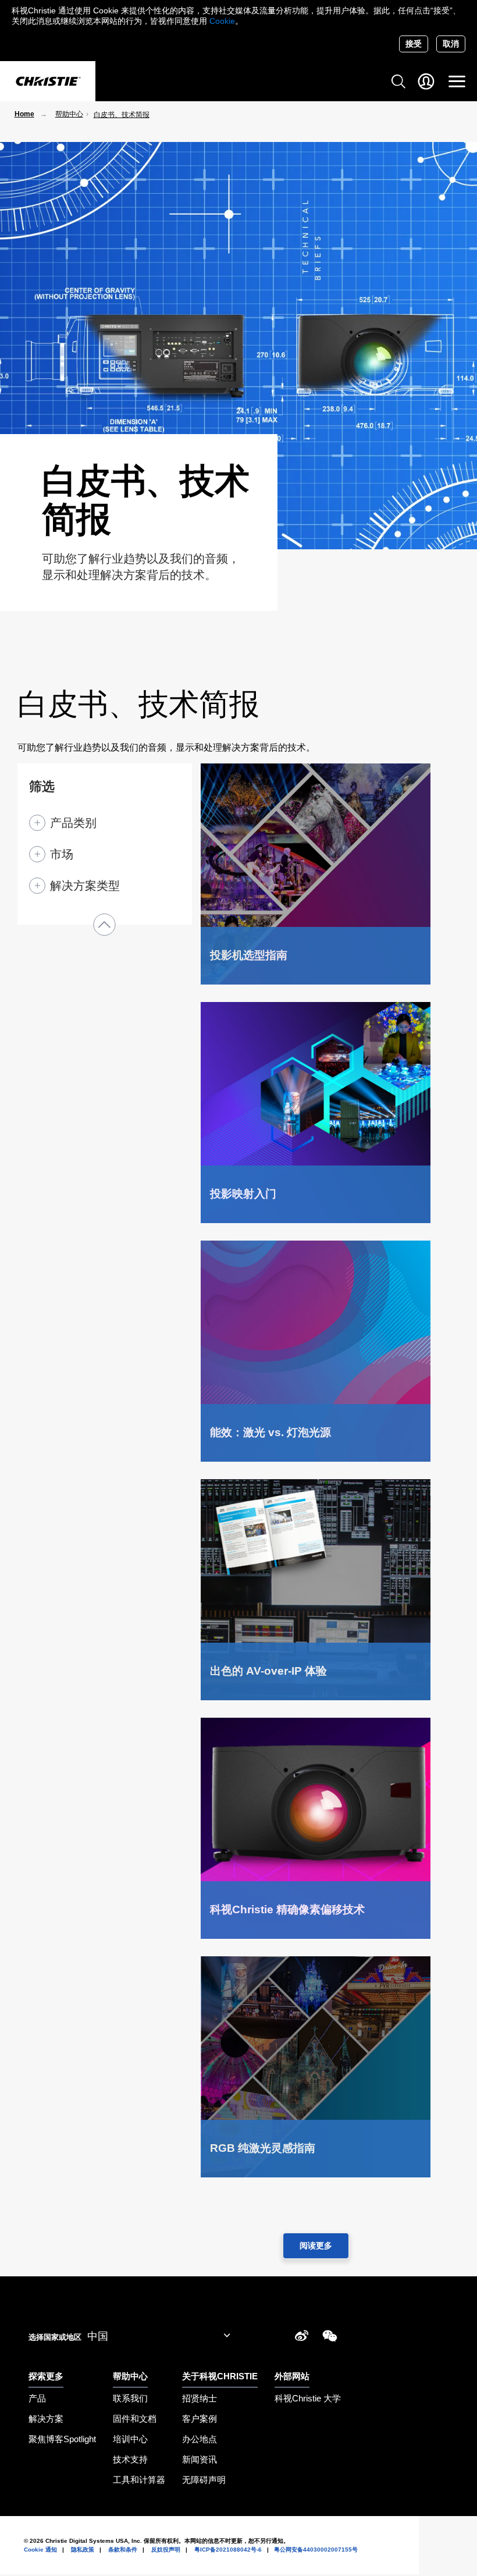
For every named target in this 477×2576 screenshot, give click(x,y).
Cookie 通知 (40, 2550)
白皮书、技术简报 (122, 115)
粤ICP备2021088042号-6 (228, 2550)
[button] (105, 925)
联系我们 (130, 2398)
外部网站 (292, 2376)
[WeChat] (330, 2338)
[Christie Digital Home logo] (48, 82)
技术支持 (130, 2459)
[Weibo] (302, 2338)
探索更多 (46, 2376)
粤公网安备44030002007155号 (316, 2550)
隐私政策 (83, 2550)
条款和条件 (123, 2550)
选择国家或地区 (55, 2337)
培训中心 (130, 2439)
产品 (37, 2398)
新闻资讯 (200, 2459)
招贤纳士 (200, 2398)
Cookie (222, 21)
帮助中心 (69, 114)
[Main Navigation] (457, 81)
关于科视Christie (220, 2376)
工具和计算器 (139, 2480)
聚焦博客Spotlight (62, 2439)
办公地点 (200, 2439)
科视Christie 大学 (308, 2398)
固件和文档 (135, 2419)
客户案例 (200, 2419)
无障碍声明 (204, 2480)
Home (24, 114)
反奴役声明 (166, 2550)
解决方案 (46, 2419)
